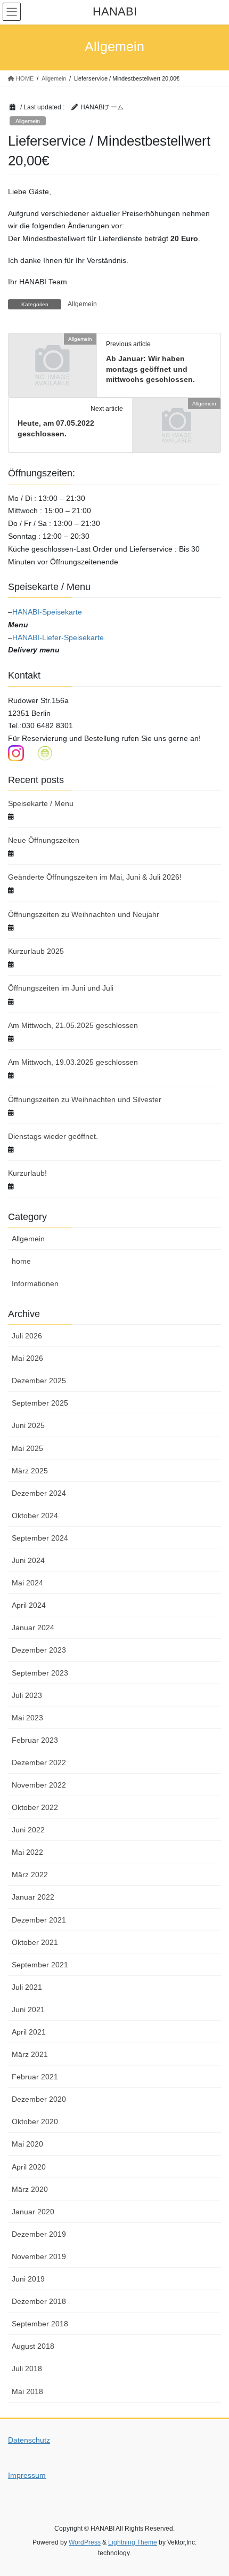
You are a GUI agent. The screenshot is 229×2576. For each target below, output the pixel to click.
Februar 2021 (35, 2077)
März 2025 (30, 1471)
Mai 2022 (27, 1852)
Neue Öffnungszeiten (44, 840)
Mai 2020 (27, 2144)
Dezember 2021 (39, 1920)
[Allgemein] (52, 360)
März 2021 (30, 2054)
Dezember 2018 (39, 2301)
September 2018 (40, 2324)
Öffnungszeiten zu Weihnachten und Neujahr (84, 914)
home (21, 1261)
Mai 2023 (27, 1718)
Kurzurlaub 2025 (36, 951)
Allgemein (28, 121)
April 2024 (29, 1605)
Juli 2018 (27, 2368)
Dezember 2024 (39, 1493)
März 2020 (30, 2189)
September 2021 (40, 1965)
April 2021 (29, 2032)
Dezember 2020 (39, 2099)
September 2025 (40, 1403)
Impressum (27, 2475)
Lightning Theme (133, 2542)
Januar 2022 (33, 1897)
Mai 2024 (27, 1583)
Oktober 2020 (35, 2122)
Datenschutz (29, 2440)
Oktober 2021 (35, 1942)
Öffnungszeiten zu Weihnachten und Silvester (85, 1099)
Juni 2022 (28, 1830)
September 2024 (40, 1538)
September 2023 (40, 1673)
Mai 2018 (27, 2391)
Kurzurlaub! (27, 1173)
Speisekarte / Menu (41, 803)
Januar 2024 (33, 1628)
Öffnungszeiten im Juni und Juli (61, 988)
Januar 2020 (33, 2212)
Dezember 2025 (39, 1381)
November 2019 (39, 2256)
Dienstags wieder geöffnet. (53, 1136)
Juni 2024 (28, 1560)
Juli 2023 (27, 1695)
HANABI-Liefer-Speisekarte (58, 637)
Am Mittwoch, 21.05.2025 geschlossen (73, 1025)
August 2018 (33, 2346)
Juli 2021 (27, 1987)
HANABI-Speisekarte (47, 612)
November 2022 (39, 1785)
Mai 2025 (27, 1448)
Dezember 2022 (39, 1762)
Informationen (35, 1283)
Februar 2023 (35, 1740)
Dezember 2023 (39, 1650)
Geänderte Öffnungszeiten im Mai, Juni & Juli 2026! (95, 877)
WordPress (85, 2542)
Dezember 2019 (39, 2234)
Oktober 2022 (35, 1807)
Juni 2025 (28, 1425)
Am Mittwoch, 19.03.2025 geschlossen (73, 1062)
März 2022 (30, 1875)
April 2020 (29, 2167)
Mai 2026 (27, 1358)
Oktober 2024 (35, 1516)
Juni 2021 (28, 2009)
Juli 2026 (27, 1336)
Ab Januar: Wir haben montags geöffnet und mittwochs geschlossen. (150, 369)
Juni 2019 (28, 2279)
